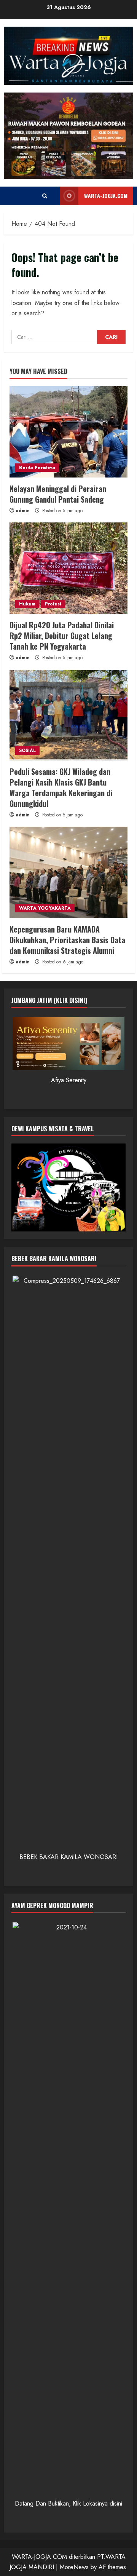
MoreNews (74, 2567)
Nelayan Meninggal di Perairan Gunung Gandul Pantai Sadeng (58, 494)
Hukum (27, 604)
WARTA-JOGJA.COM (106, 196)
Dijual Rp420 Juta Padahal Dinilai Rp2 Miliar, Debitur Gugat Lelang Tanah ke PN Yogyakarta (62, 636)
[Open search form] (45, 196)
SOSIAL (27, 751)
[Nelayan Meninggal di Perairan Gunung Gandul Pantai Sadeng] (68, 432)
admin (23, 511)
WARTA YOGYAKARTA (45, 908)
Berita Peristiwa (37, 468)
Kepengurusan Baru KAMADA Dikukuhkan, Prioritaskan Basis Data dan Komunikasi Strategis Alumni (67, 940)
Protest (53, 604)
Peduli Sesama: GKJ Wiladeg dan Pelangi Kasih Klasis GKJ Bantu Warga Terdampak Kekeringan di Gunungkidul (61, 787)
